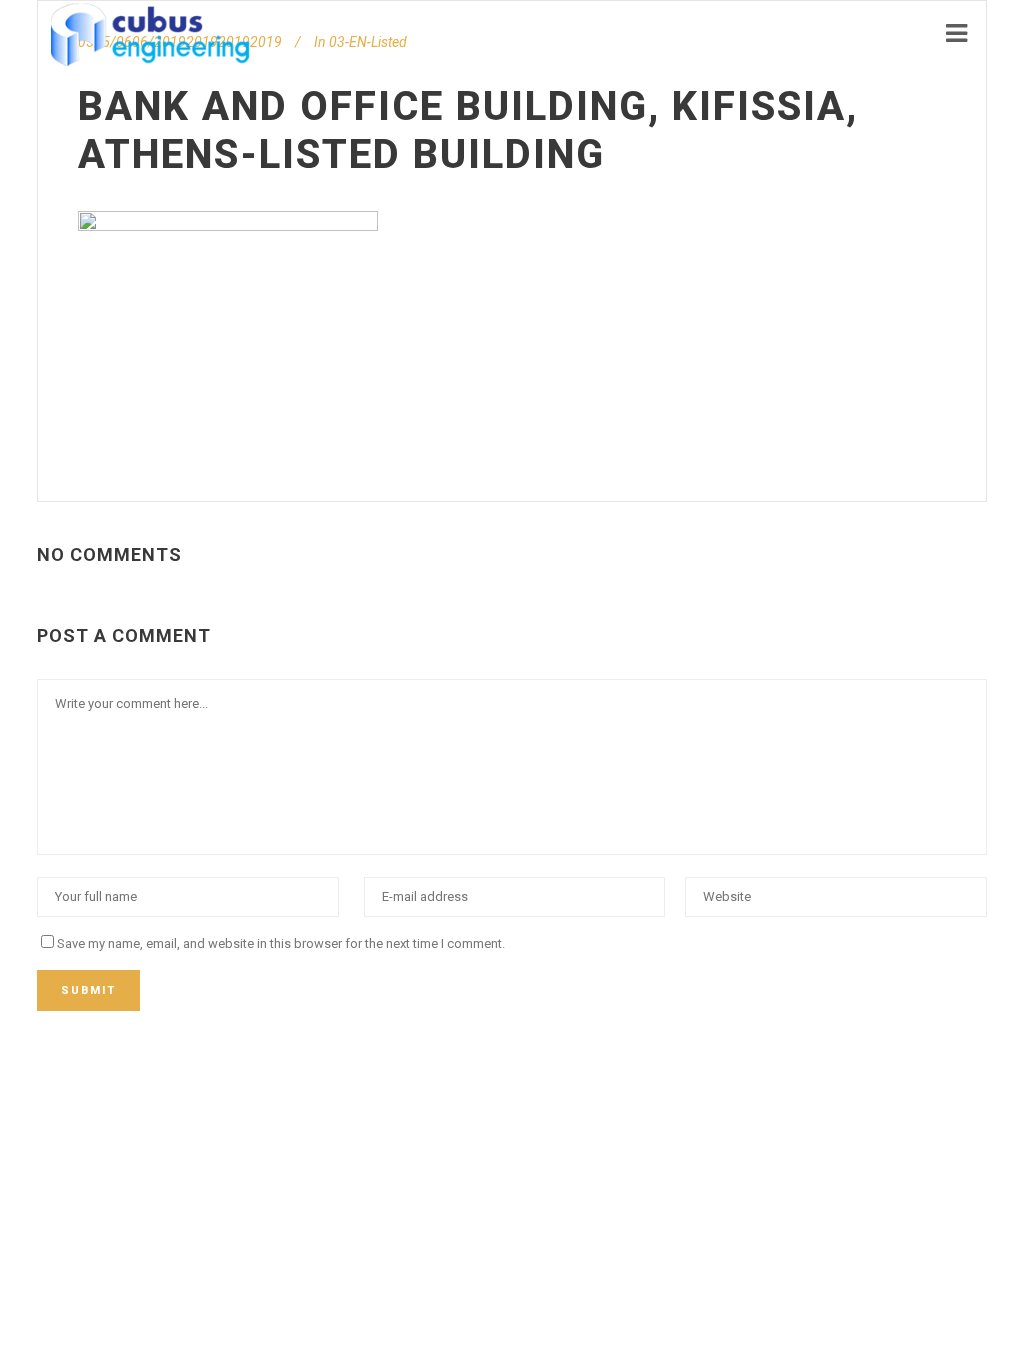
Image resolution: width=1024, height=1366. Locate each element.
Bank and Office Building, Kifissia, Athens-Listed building (468, 130)
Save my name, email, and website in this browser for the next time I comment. (281, 943)
